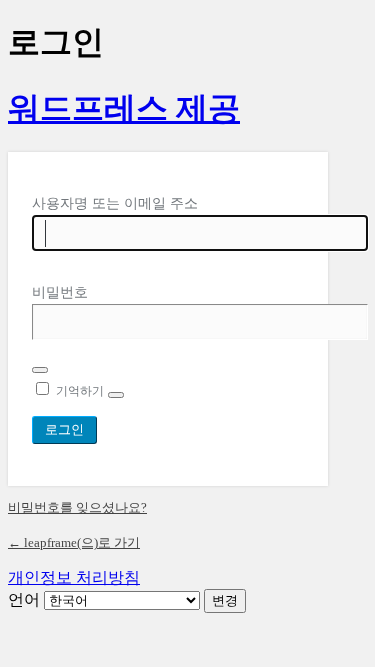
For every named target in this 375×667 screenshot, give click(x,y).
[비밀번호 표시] (40, 370)
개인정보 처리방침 (74, 577)
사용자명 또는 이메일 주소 (115, 203)
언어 (24, 599)
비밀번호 (60, 292)
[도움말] (116, 395)
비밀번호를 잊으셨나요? (77, 507)
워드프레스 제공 (124, 108)
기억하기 (80, 391)
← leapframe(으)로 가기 (74, 542)
